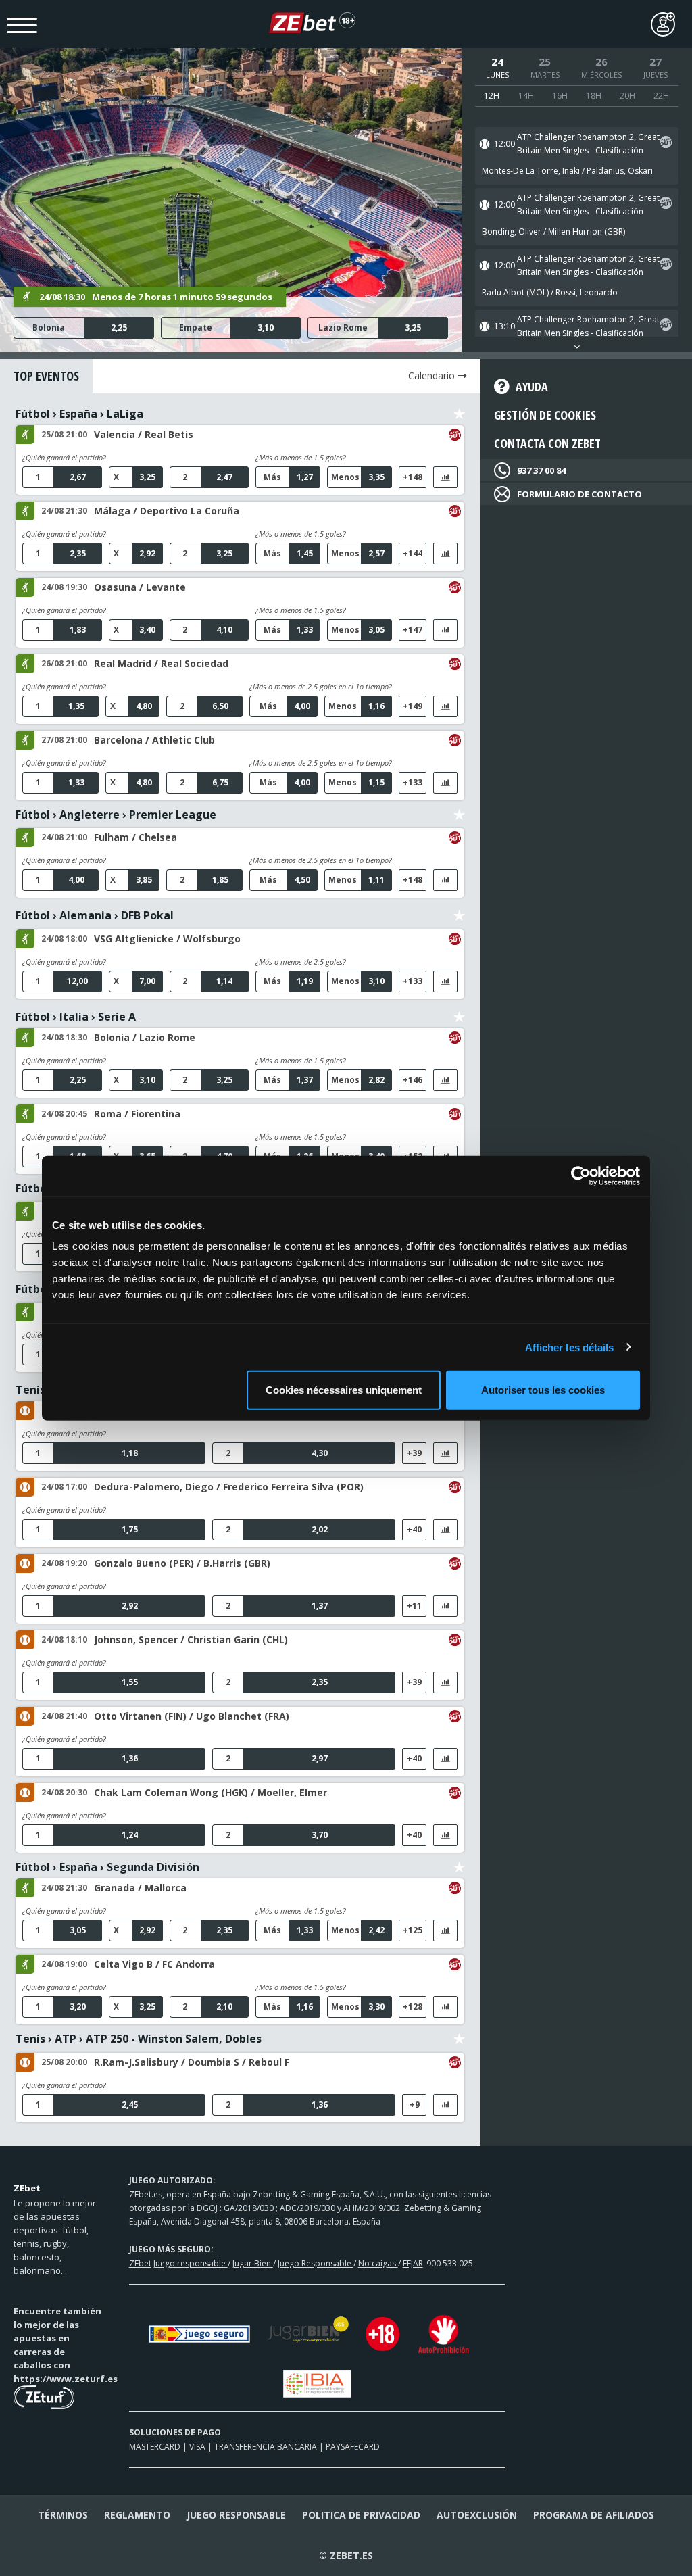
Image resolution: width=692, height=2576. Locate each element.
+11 (414, 1606)
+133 (413, 782)
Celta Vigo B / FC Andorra (154, 1964)
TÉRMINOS (63, 2515)
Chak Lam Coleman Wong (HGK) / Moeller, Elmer (211, 1792)
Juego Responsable (316, 2263)
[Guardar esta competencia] (459, 414)
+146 (413, 1080)
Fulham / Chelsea (135, 837)
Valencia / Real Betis (144, 434)
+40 (414, 1529)
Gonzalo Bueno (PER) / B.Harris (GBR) (182, 1563)
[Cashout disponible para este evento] (666, 144)
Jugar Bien (253, 2263)
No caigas (378, 2263)
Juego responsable (236, 2515)
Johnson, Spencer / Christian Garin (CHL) (191, 1639)
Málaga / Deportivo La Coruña (167, 511)
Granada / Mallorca (140, 1888)
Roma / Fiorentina (137, 1114)
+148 (413, 477)
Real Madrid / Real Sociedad (161, 663)
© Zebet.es (346, 2555)
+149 (413, 706)
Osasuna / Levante (140, 587)
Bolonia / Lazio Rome (145, 1037)
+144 (413, 553)
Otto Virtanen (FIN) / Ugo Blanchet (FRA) (192, 1716)
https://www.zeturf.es (66, 2379)
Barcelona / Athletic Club (154, 740)
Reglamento (137, 2515)
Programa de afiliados (594, 2515)
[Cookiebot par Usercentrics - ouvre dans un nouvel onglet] (581, 1175)
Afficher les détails (570, 1347)
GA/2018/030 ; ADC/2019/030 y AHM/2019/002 (312, 2208)
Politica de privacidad (361, 2515)
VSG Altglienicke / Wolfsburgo (167, 939)
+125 (413, 1930)
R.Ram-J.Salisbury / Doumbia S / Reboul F (192, 2062)
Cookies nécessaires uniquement (344, 1390)
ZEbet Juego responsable (178, 2263)
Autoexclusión (477, 2515)
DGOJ (208, 2208)
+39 (414, 1453)
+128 (413, 2007)
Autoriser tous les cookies (543, 1390)
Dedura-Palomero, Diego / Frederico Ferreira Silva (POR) (229, 1487)
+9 (415, 2105)
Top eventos (46, 376)
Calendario (433, 375)
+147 (413, 630)
